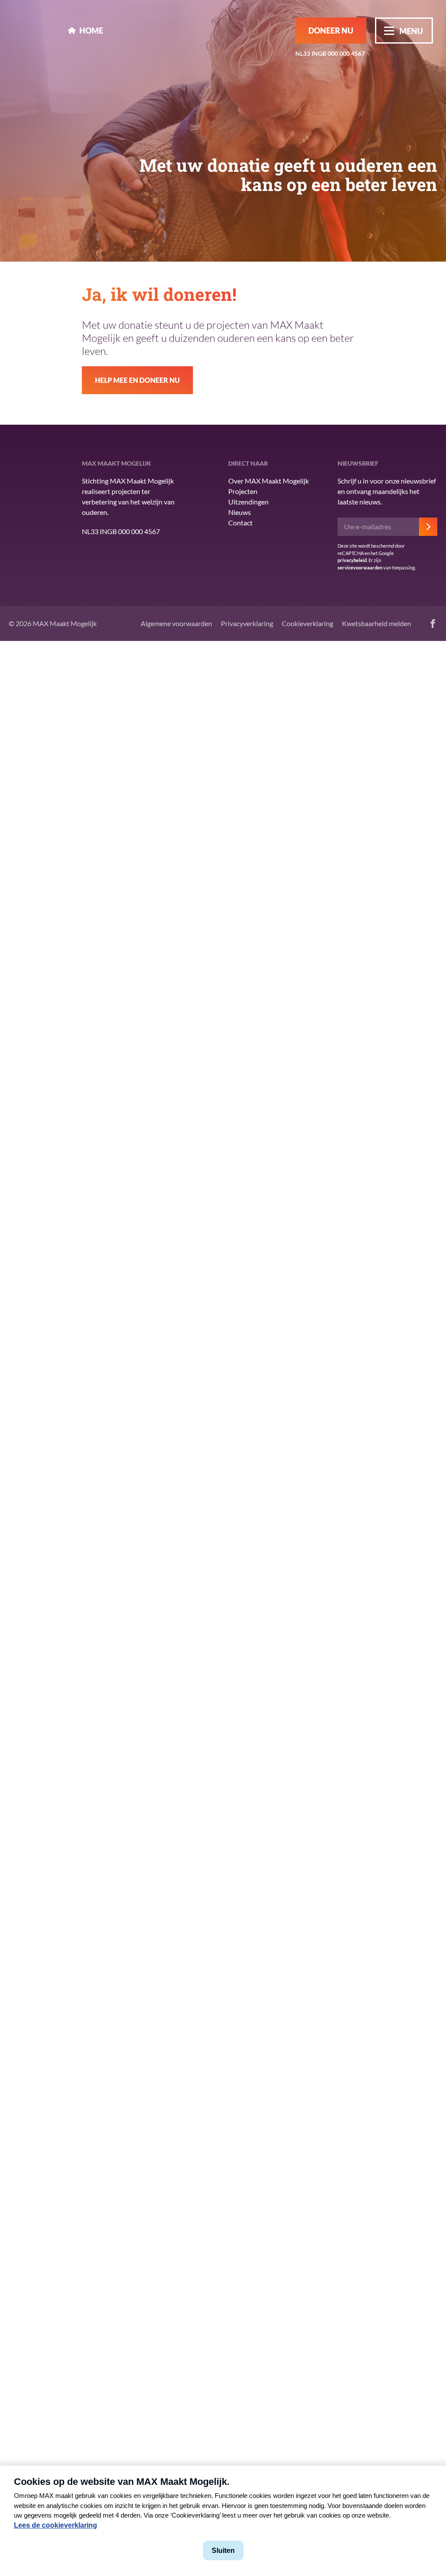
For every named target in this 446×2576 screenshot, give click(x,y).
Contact (240, 523)
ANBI (26, 515)
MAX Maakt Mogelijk (34, 30)
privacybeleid (352, 560)
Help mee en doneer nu (137, 380)
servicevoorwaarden (360, 567)
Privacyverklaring (247, 623)
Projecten (243, 491)
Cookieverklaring (307, 623)
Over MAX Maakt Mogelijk (269, 481)
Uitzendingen (248, 502)
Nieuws (240, 512)
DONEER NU (331, 31)
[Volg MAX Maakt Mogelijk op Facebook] (433, 624)
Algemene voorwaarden (176, 623)
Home (91, 31)
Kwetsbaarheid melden (377, 623)
